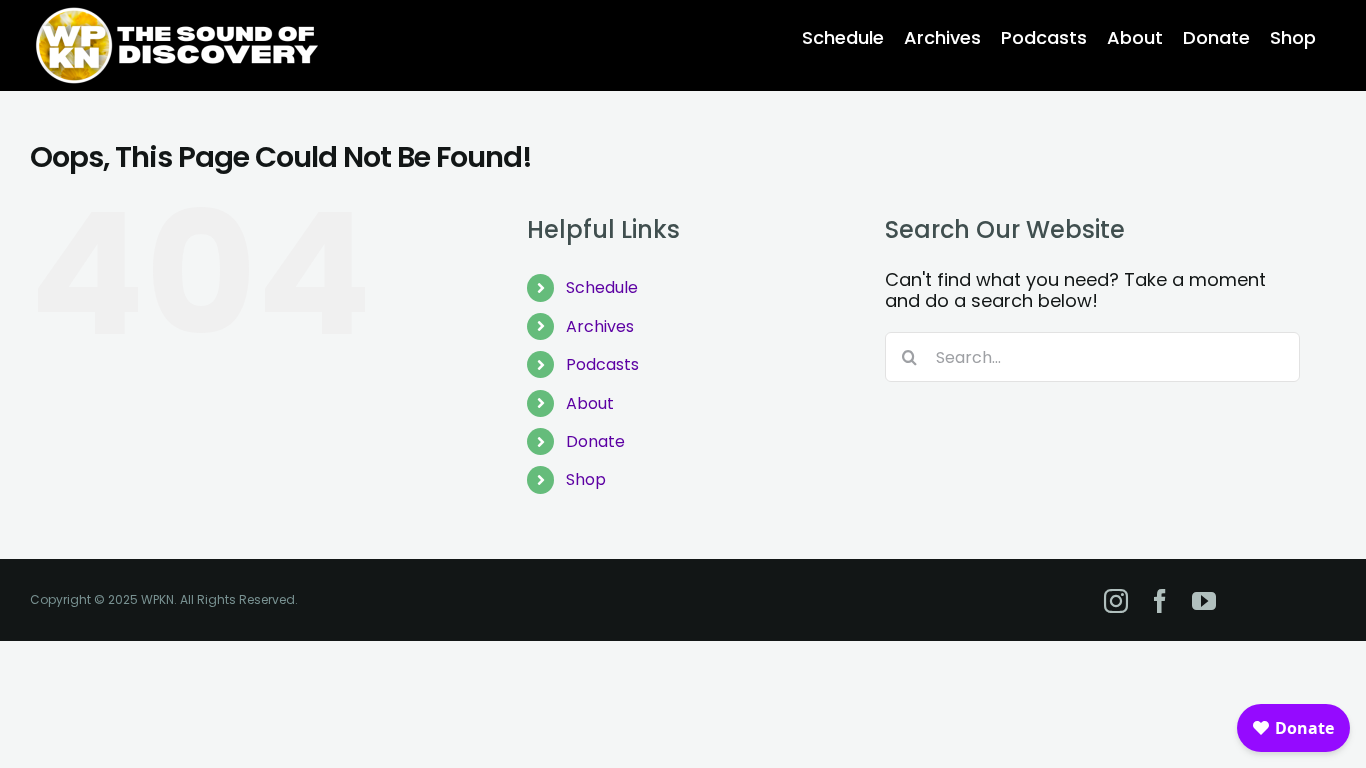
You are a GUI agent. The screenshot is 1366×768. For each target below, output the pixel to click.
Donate (595, 441)
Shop (586, 479)
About (590, 403)
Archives (600, 326)
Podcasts (602, 364)
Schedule (602, 287)
